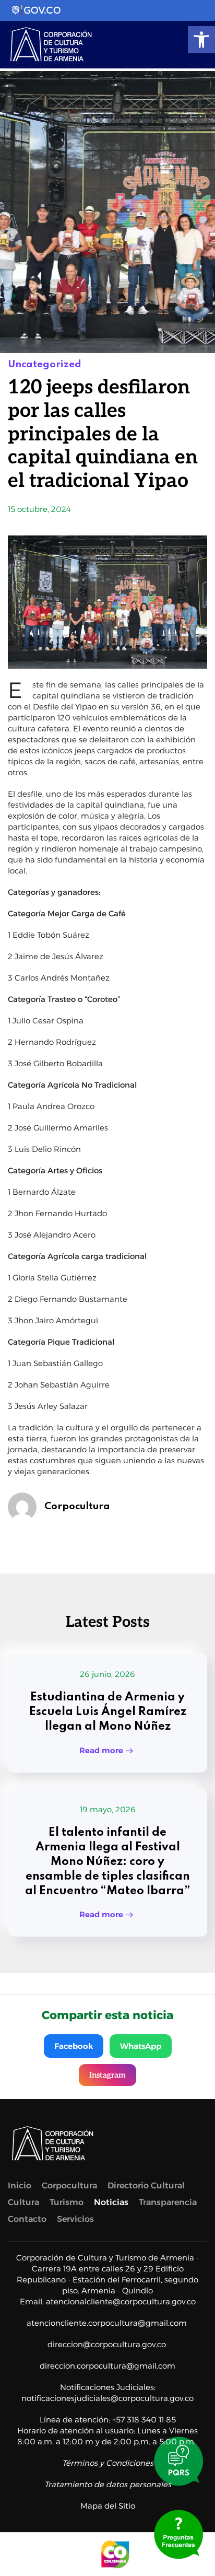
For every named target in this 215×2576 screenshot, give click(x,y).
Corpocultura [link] (77, 1506)
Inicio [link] (20, 2185)
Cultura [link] (23, 2202)
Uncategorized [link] (45, 364)
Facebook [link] (74, 2046)
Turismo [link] (67, 2202)
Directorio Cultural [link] (146, 2185)
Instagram (107, 2075)
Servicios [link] (75, 2219)
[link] (201, 40)
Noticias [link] (111, 2202)
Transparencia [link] (168, 2202)
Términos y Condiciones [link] (108, 2463)
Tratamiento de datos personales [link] (108, 2484)
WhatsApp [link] (141, 2046)
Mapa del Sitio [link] (108, 2506)
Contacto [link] (27, 2219)
